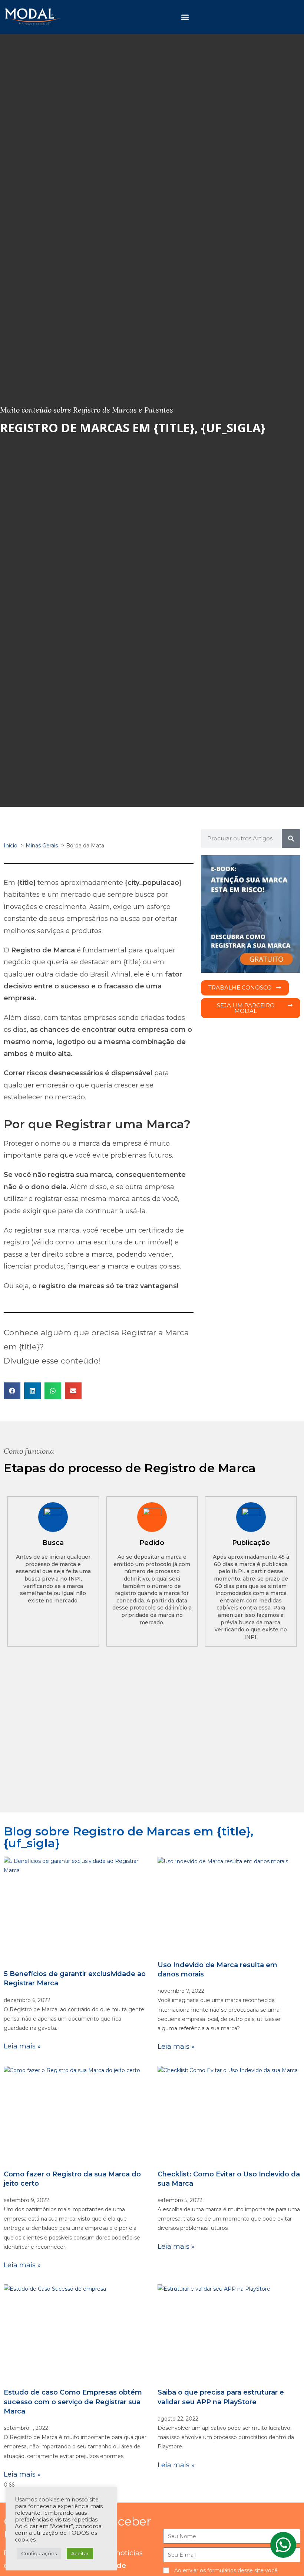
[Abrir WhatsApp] (285, 2557)
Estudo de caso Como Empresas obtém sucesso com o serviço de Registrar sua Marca (73, 2402)
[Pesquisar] (291, 839)
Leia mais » (22, 2046)
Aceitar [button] (80, 2553)
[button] (185, 17)
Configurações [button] (39, 2553)
